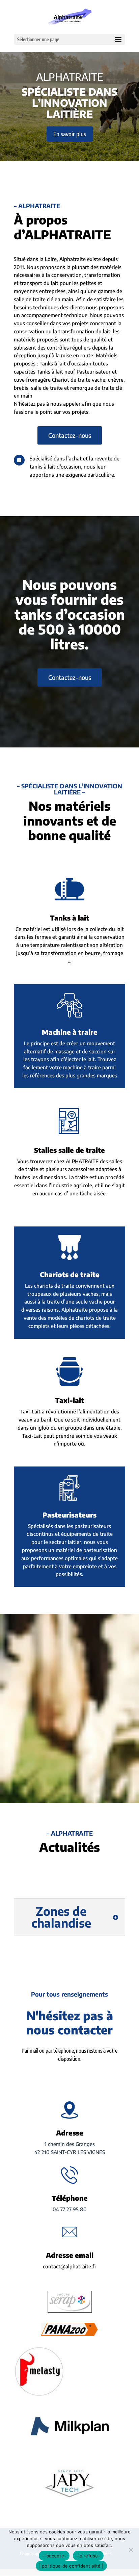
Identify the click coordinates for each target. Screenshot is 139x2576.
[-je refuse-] (131, 2550)
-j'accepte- (54, 2556)
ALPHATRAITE (70, 77)
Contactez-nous (70, 435)
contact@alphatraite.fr (70, 2266)
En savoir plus (70, 134)
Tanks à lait (69, 918)
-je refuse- (88, 2556)
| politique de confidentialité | (71, 2566)
